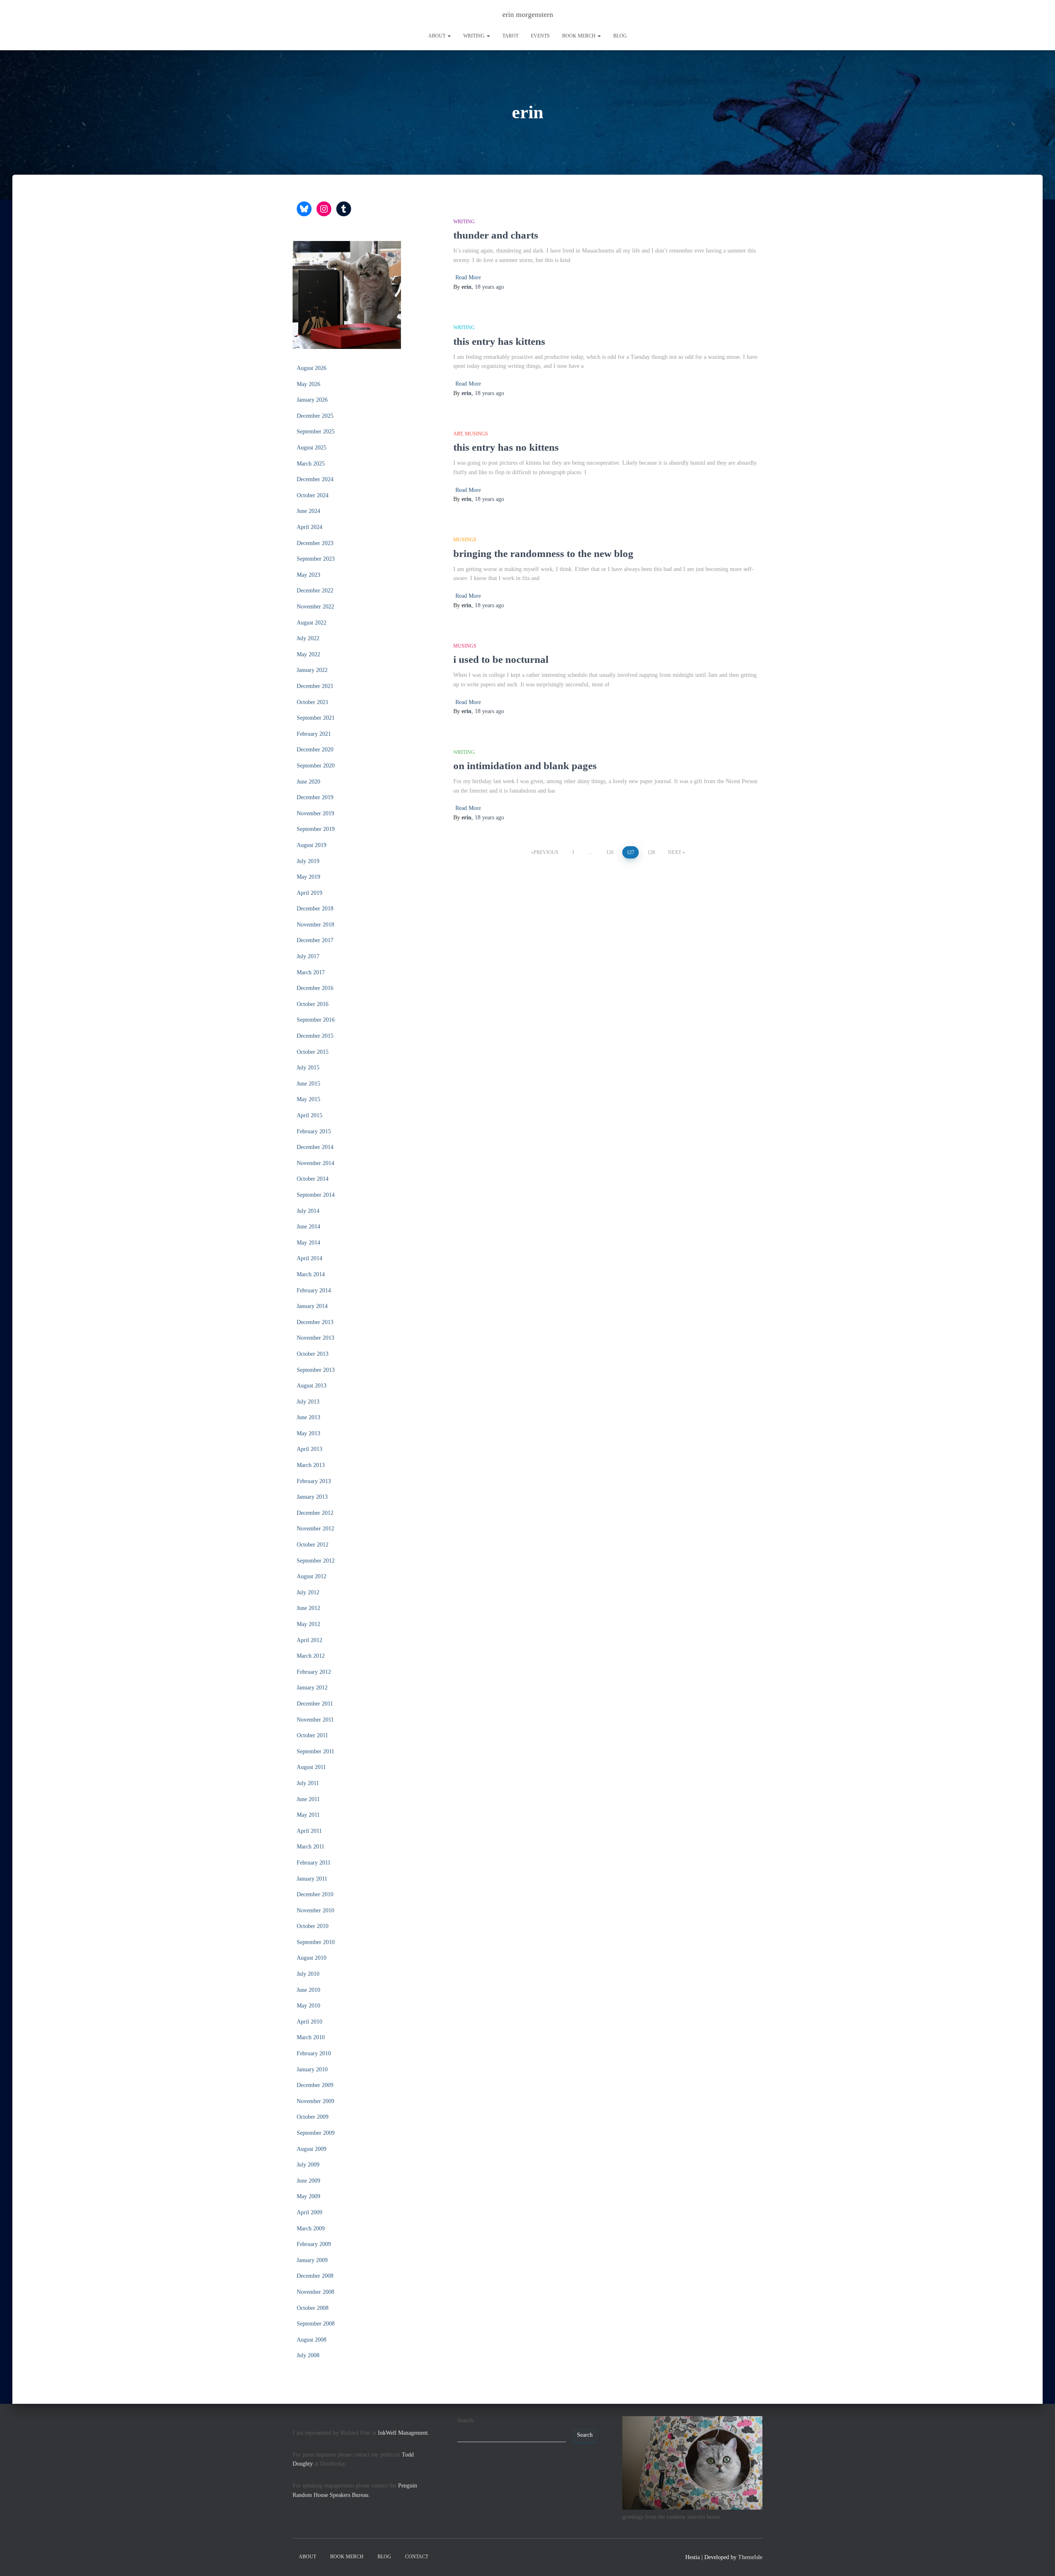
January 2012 (312, 1688)
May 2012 (308, 1624)
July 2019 (308, 861)
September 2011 (315, 1751)
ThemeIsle (750, 2557)
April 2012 (309, 1640)
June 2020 (308, 782)
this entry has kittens (499, 341)
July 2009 (308, 2165)
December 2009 (315, 2085)
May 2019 (308, 877)
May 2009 (308, 2196)
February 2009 (314, 2244)
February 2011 (314, 1863)
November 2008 (315, 2292)
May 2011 (308, 1815)
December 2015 (315, 1036)
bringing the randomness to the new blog (543, 553)
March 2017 (311, 972)
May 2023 (308, 575)
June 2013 (308, 1417)
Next (675, 852)
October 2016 (313, 1004)
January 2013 (312, 1497)
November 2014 (315, 1163)
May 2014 (308, 1243)
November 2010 (315, 1910)
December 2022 (315, 591)
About (437, 36)
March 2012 (311, 1656)
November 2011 (315, 1720)
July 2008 (308, 2355)
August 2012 (312, 1576)
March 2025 (311, 464)
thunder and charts (496, 235)
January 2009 (312, 2260)
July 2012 (308, 1592)
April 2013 (309, 1449)
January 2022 (312, 670)
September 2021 (316, 718)
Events (540, 36)
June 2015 (308, 1084)
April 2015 (309, 1115)
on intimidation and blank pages (525, 766)
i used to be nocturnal (501, 659)
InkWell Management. (404, 2433)
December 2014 (315, 1147)
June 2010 (308, 1990)
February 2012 (314, 1672)
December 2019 (315, 797)
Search (465, 2420)
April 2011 (309, 1831)
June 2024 (308, 511)
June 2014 (308, 1227)
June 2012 (308, 1608)
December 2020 (315, 750)
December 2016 (315, 988)
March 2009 (311, 2229)
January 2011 (312, 1879)
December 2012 (315, 1513)
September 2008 (316, 2324)
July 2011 (308, 1783)
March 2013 (311, 1465)
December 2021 (315, 686)
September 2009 (316, 2133)
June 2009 (308, 2181)
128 (651, 852)
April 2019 (309, 893)
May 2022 (308, 654)
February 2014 (314, 1290)
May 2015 (308, 1099)
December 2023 (315, 543)
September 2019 (316, 829)
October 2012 (313, 1545)
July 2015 (308, 1068)
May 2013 (308, 1433)
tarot (510, 36)
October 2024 (313, 495)
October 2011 (312, 1735)
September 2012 (316, 1561)
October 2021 (313, 702)
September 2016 (316, 1020)
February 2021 (314, 734)
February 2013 (314, 1481)
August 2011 (311, 1767)
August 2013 (312, 1386)
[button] (449, 36)
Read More (468, 277)
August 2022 (312, 623)
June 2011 (308, 1799)
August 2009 (312, 2149)
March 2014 (311, 1274)
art (458, 434)
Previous (546, 852)
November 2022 (315, 607)
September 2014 (316, 1195)
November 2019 (315, 813)
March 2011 (311, 1847)
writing (475, 36)
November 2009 (315, 2101)
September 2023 (316, 559)
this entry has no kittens (506, 447)
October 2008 (313, 2308)
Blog (620, 36)
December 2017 (315, 940)
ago (489, 287)
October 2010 (313, 1926)
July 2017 (308, 956)
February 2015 (314, 1131)
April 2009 (309, 2212)
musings (476, 434)
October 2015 (313, 1052)
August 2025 (312, 448)
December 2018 (315, 909)
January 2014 (312, 1306)
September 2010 (316, 1942)
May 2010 (308, 2006)
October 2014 (313, 1179)
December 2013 (315, 1322)
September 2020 (316, 766)
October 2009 (313, 2117)
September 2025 (316, 432)
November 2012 (315, 1529)
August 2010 (312, 1958)
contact (417, 2557)
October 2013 (313, 1354)
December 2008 (315, 2276)
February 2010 (314, 2053)
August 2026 (312, 368)
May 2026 (308, 384)
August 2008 (312, 2340)
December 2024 (315, 479)
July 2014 (308, 1211)
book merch (579, 36)
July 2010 (308, 1974)
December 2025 (315, 416)
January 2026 (312, 400)
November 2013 (315, 1338)
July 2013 (308, 1402)
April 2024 (309, 527)
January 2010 (312, 2069)
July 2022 (308, 638)
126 (610, 852)
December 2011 (315, 1704)
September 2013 (316, 1370)
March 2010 (311, 2037)
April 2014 (309, 1258)
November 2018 (315, 925)
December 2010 (315, 1894)
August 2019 (312, 845)
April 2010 (309, 2022)
